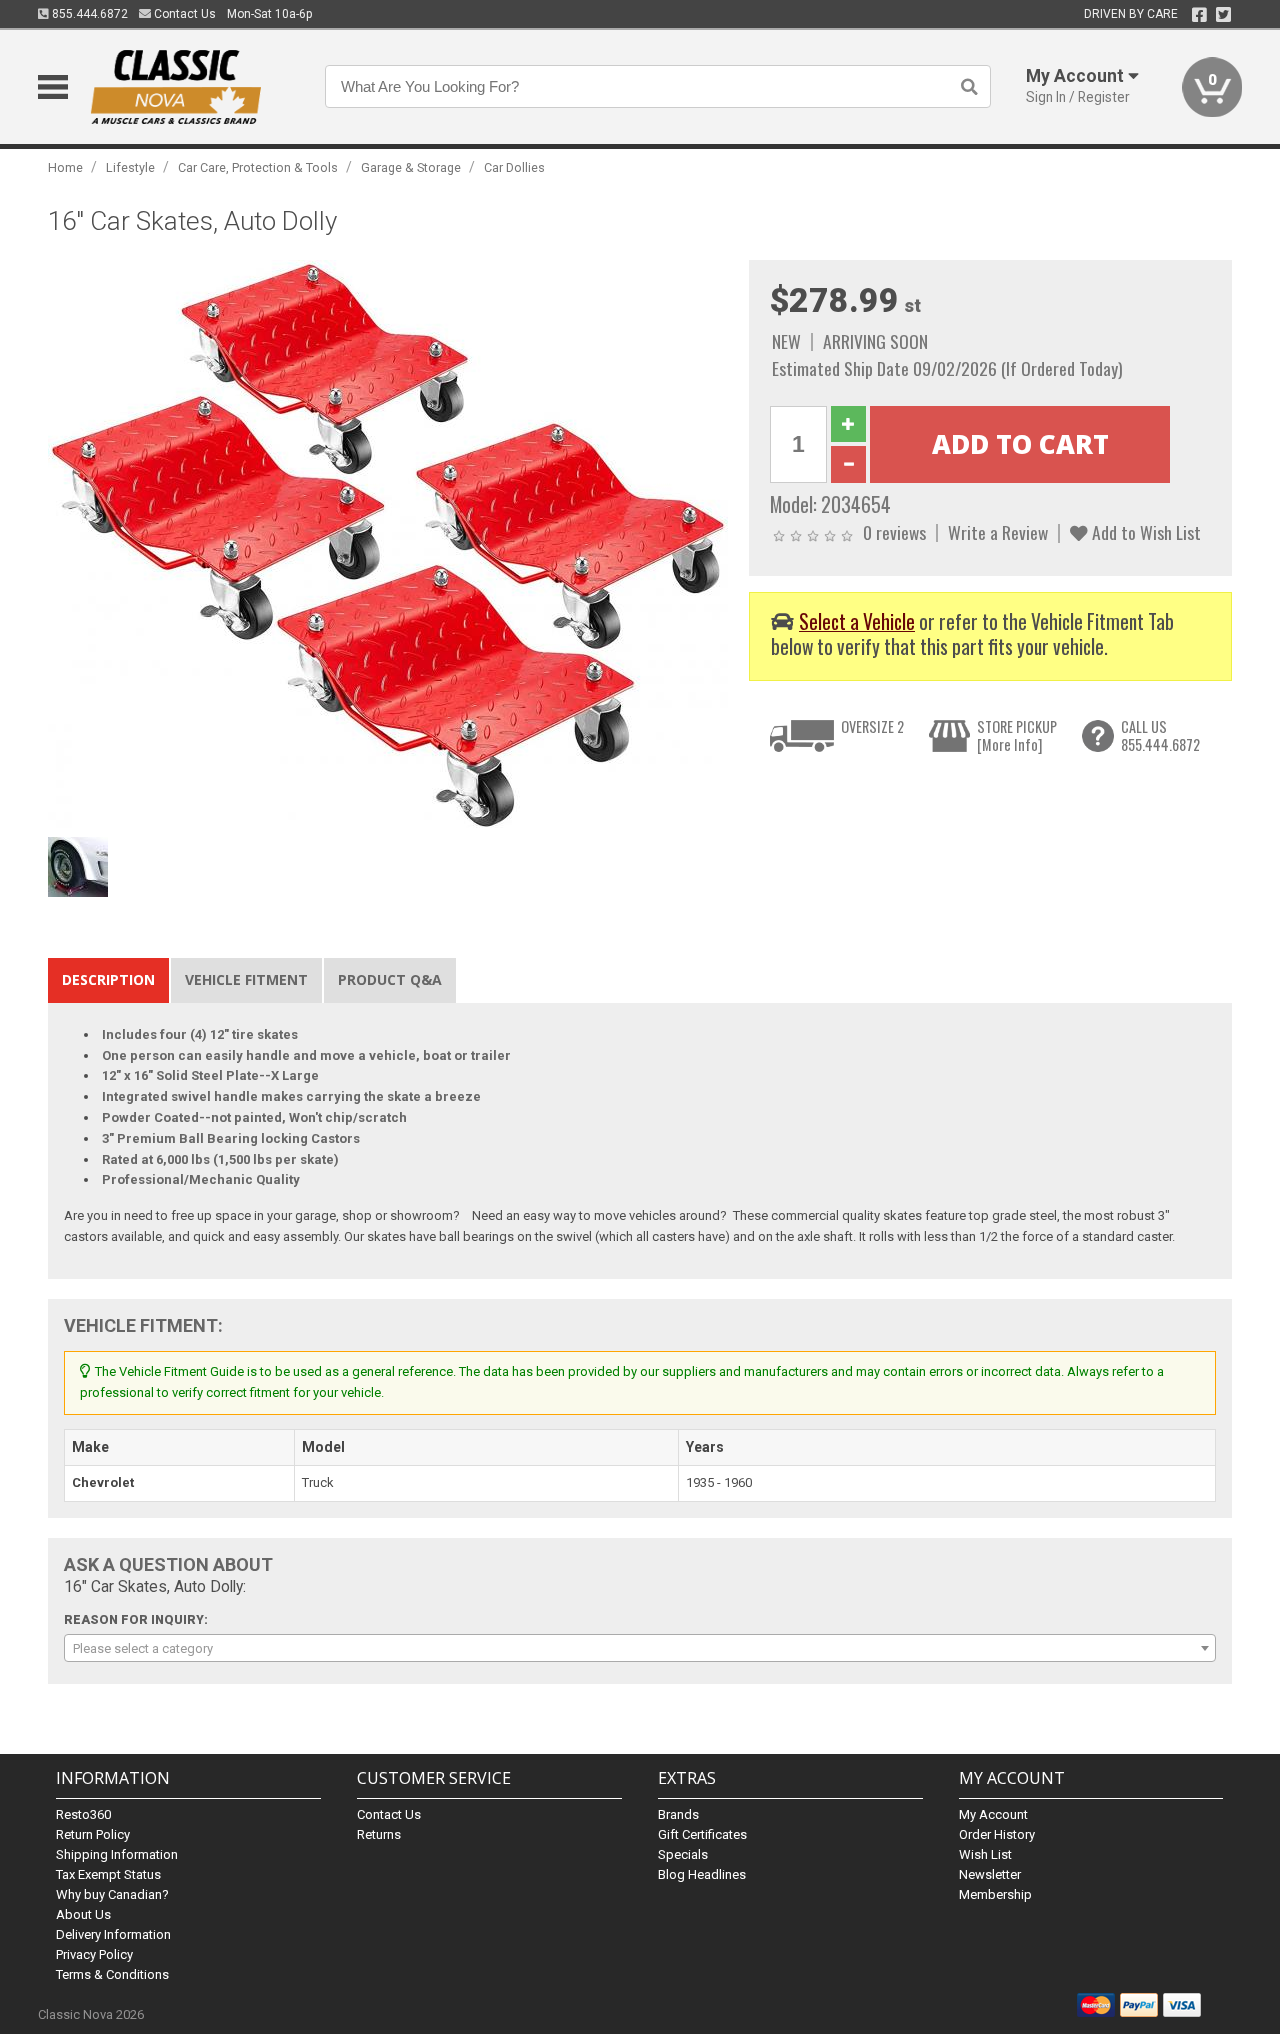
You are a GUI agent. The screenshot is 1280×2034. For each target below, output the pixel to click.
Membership (995, 1894)
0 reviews (894, 532)
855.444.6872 (88, 14)
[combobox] (639, 1648)
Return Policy (93, 1834)
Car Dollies (514, 167)
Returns (379, 1834)
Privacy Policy (94, 1954)
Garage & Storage (411, 167)
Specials (683, 1854)
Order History (997, 1834)
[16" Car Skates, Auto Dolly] (388, 543)
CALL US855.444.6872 (1160, 735)
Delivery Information (113, 1934)
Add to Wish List (1144, 532)
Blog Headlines (702, 1874)
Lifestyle (130, 167)
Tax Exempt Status (108, 1874)
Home (65, 167)
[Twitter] (1223, 15)
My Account (993, 1814)
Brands (678, 1814)
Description (108, 979)
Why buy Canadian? (112, 1894)
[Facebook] (1199, 15)
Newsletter (990, 1874)
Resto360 (83, 1814)
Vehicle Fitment (246, 979)
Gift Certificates (702, 1834)
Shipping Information (117, 1854)
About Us (83, 1914)
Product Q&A (390, 979)
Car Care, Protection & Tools (258, 167)
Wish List (985, 1854)
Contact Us (183, 14)
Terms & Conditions (112, 1974)
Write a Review (998, 532)
